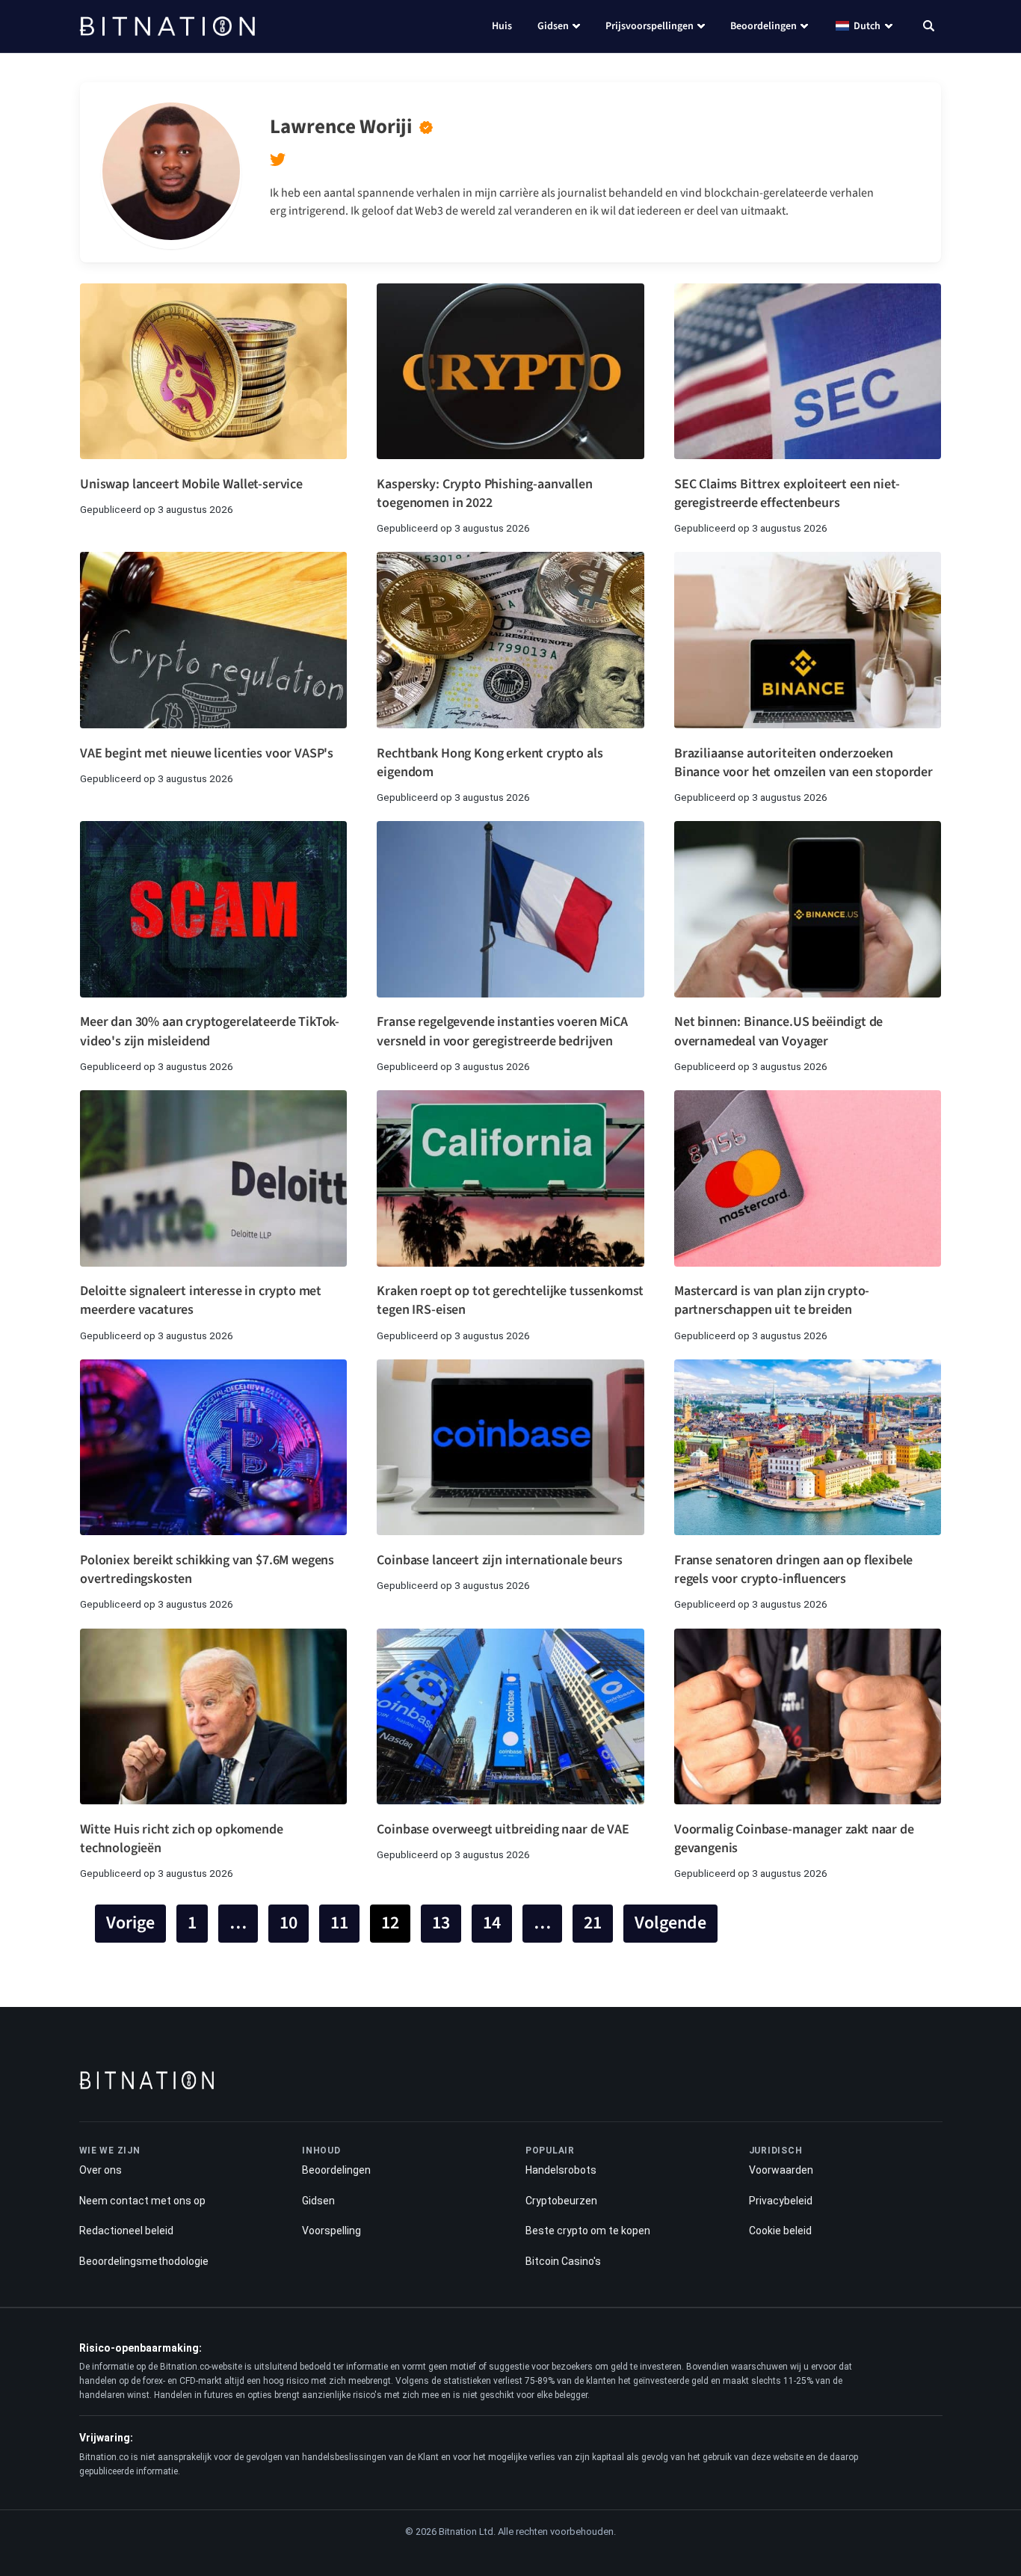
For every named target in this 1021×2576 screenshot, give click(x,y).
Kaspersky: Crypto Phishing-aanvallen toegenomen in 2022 (484, 494)
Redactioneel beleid (126, 2231)
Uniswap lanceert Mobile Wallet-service (191, 484)
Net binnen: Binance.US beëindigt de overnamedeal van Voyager (778, 1031)
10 (289, 1923)
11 (339, 1923)
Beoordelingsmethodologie (144, 2261)
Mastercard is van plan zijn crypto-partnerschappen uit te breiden (772, 1300)
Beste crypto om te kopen (588, 2231)
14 (492, 1923)
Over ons (101, 2170)
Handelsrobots (561, 2170)
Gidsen (553, 26)
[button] (929, 28)
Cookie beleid (780, 2231)
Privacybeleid (781, 2201)
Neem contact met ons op (142, 2201)
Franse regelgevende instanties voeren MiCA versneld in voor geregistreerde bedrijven (502, 1031)
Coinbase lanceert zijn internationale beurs (499, 1560)
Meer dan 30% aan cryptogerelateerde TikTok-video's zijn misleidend (210, 1031)
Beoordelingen (764, 26)
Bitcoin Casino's (563, 2261)
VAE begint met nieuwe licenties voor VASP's (207, 753)
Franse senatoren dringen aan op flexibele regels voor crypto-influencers (793, 1570)
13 (441, 1923)
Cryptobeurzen (561, 2201)
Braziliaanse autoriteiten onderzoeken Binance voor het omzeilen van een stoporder (803, 763)
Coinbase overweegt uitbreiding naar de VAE (503, 1829)
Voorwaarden (781, 2170)
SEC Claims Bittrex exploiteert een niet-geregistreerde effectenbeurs (787, 494)
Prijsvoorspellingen (650, 26)
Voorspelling (331, 2231)
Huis (502, 26)
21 (593, 1923)
